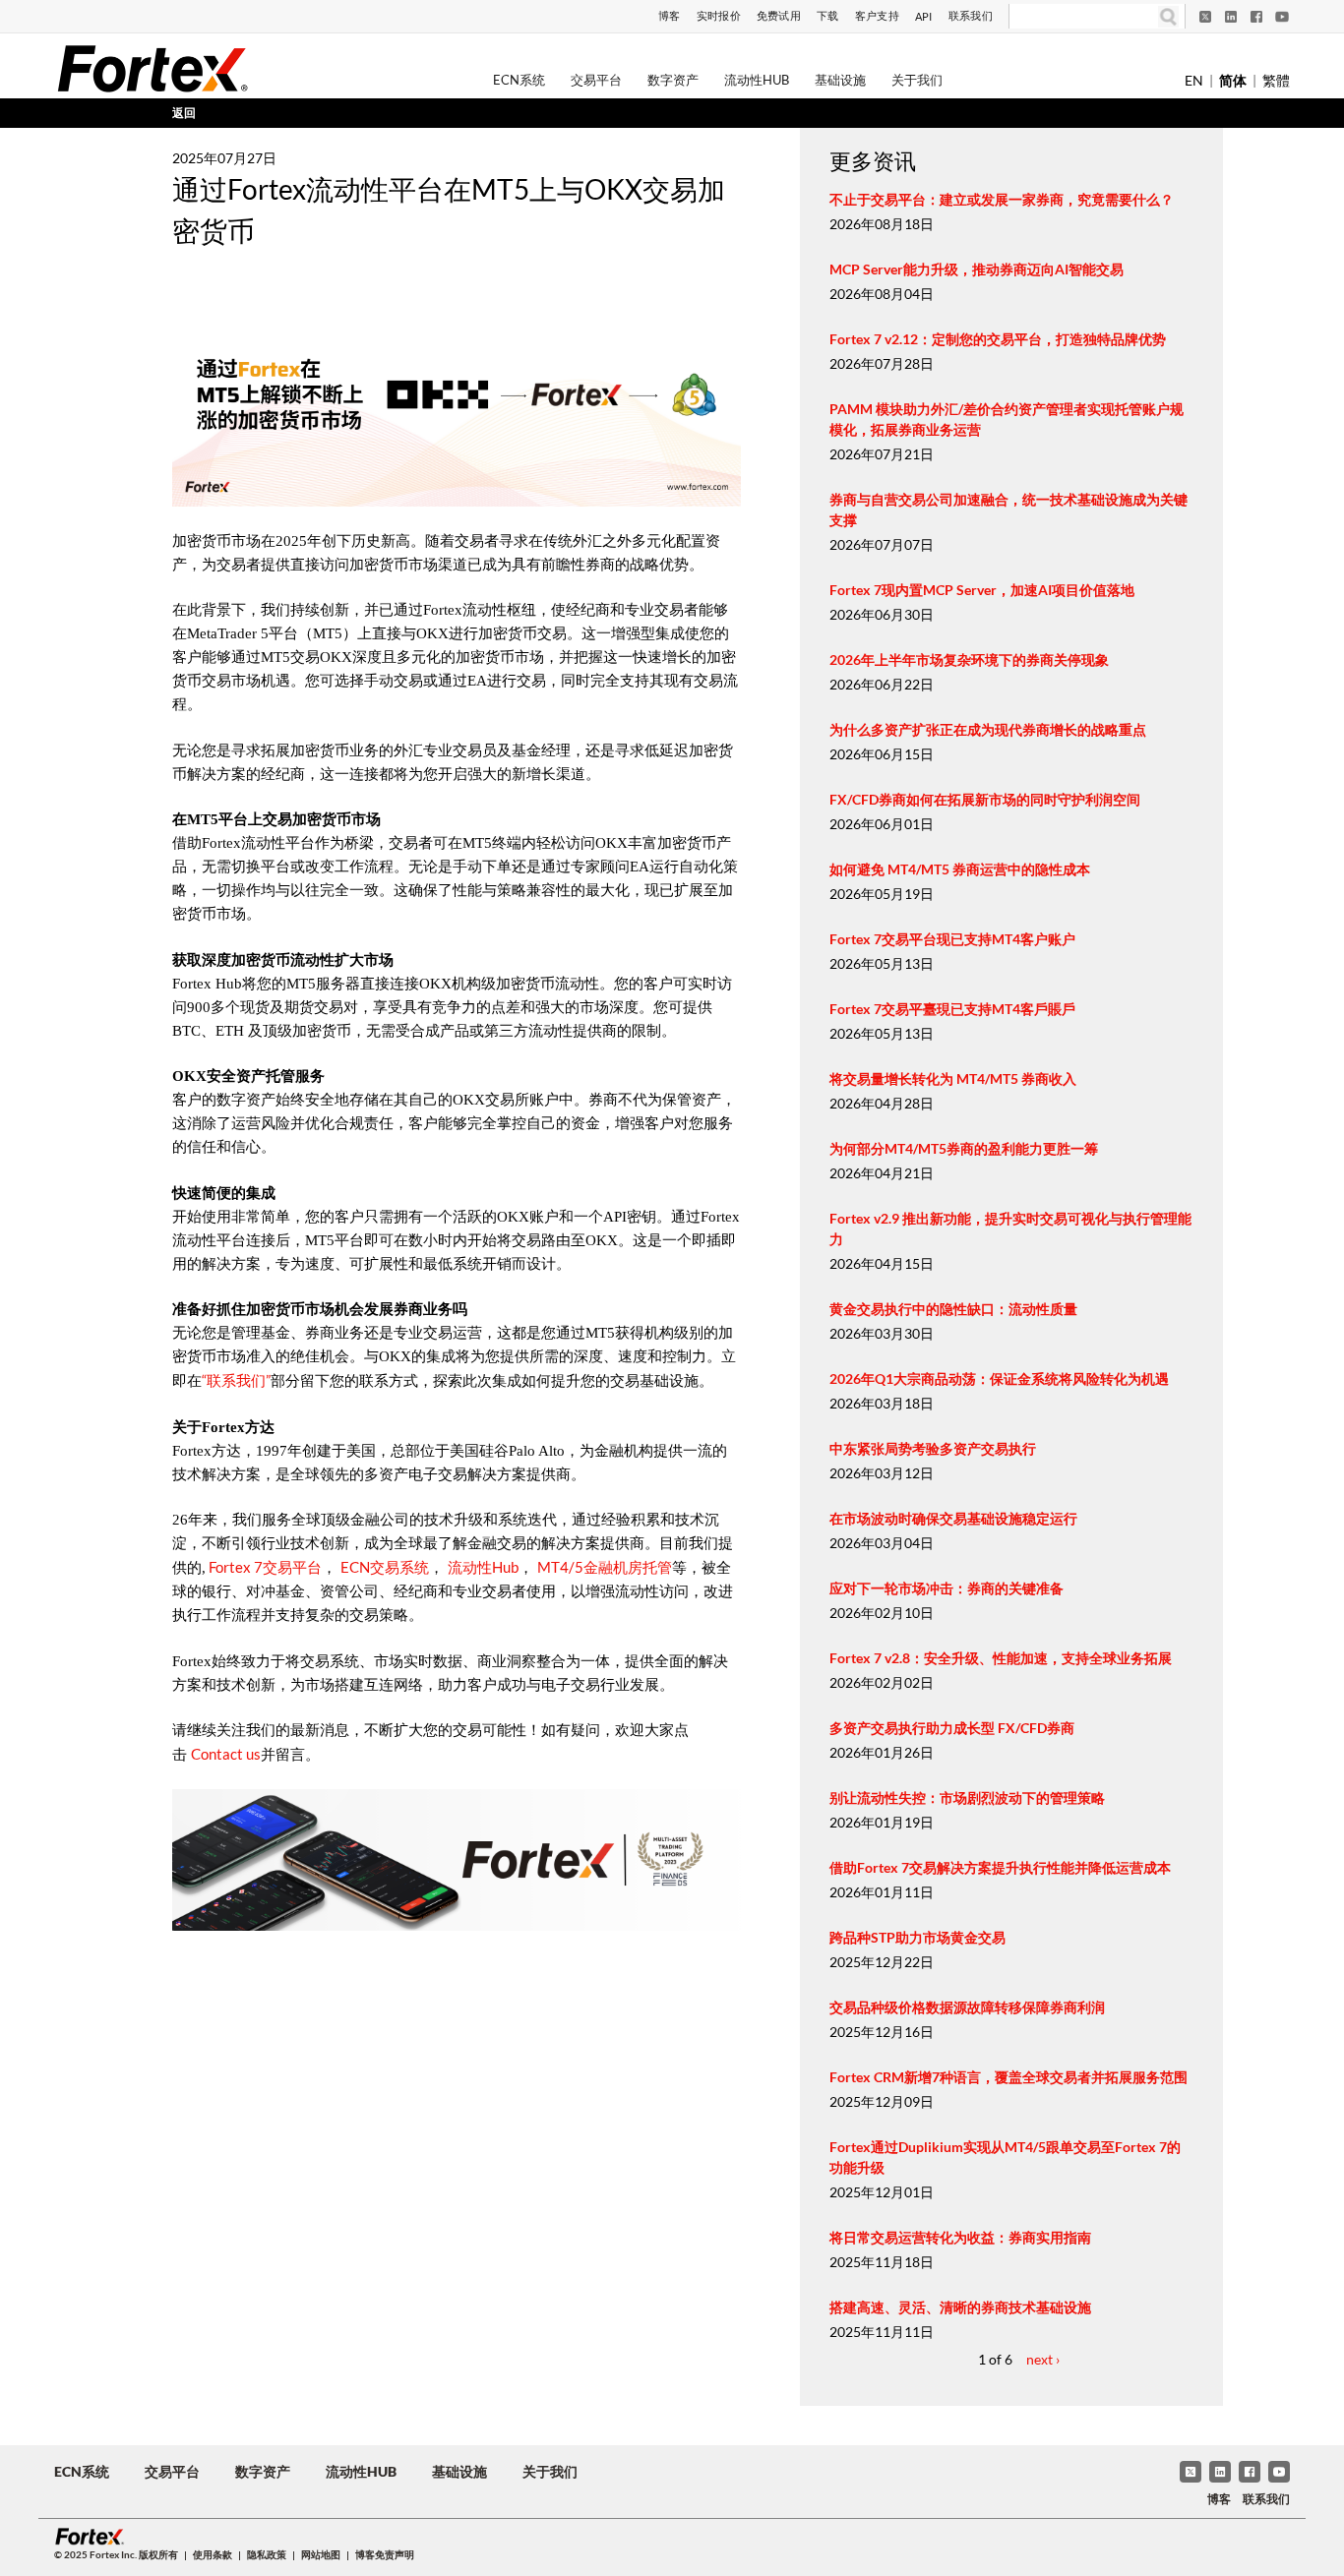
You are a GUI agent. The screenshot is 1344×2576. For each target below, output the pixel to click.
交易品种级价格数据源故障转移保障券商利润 (967, 2007)
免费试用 (779, 15)
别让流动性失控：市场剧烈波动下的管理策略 (967, 1797)
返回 (184, 113)
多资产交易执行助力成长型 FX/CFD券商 (952, 1728)
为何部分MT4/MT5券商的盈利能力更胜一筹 (964, 1148)
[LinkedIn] (1231, 17)
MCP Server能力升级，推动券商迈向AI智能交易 (977, 269)
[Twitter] (1205, 17)
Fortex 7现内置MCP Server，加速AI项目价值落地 (982, 590)
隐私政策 (267, 2554)
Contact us (226, 1754)
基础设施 (840, 80)
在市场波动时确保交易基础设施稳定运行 (953, 1518)
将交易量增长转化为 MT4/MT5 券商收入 (953, 1078)
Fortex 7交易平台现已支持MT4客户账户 (952, 939)
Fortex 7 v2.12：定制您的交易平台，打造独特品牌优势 (998, 339)
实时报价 (719, 15)
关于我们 (917, 80)
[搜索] (1168, 16)
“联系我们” (236, 1380)
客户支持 (877, 15)
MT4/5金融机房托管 (605, 1567)
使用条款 (213, 2554)
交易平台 (596, 80)
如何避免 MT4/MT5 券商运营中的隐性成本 (960, 869)
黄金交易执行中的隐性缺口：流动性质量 (953, 1309)
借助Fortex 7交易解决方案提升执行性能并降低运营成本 (1000, 1867)
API (924, 16)
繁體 (1276, 80)
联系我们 (971, 15)
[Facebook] (1256, 17)
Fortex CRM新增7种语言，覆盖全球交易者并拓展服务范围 (1008, 2077)
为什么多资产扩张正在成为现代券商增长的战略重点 (988, 729)
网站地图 (321, 2554)
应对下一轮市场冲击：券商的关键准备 (947, 1588)
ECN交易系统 (385, 1567)
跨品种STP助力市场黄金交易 (917, 1937)
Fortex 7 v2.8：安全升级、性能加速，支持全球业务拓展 (1001, 1658)
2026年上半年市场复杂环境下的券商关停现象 (969, 659)
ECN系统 (519, 80)
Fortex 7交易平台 (264, 1567)
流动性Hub (757, 80)
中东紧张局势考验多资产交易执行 (933, 1448)
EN (1194, 80)
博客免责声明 (385, 2554)
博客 (670, 15)
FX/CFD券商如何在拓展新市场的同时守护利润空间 (985, 799)
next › (1043, 2359)
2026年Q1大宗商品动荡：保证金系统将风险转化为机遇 (999, 1378)
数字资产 (673, 80)
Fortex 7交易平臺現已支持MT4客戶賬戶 (952, 1009)
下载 (828, 15)
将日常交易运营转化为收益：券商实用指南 (960, 2237)
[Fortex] (153, 68)
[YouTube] (1282, 17)
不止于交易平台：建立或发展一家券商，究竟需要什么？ (1002, 199)
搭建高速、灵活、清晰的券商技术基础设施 (960, 2307)
